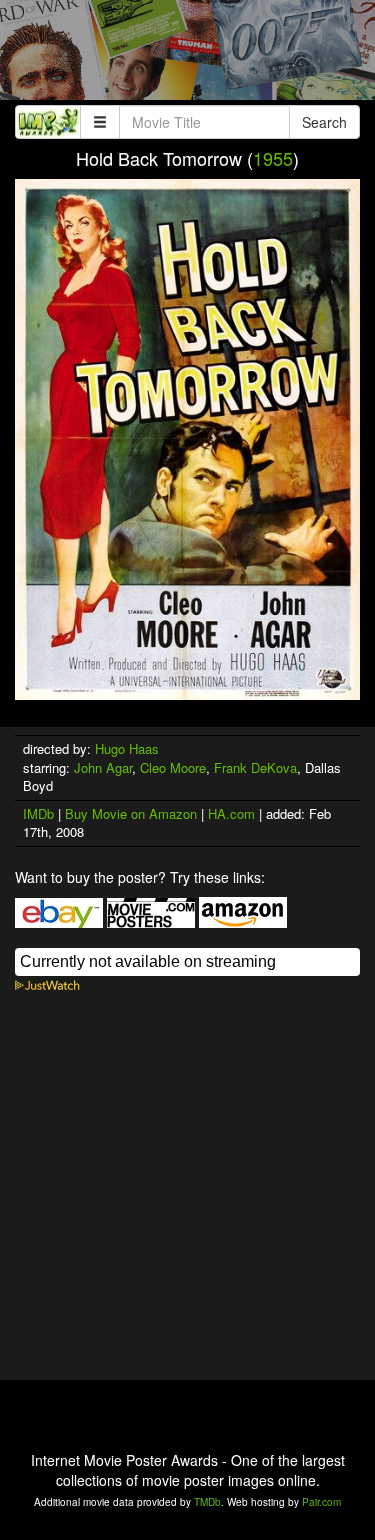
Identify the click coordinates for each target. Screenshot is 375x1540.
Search (324, 122)
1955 (273, 158)
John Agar (103, 767)
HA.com (231, 813)
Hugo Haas (127, 748)
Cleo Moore (173, 767)
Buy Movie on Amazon (131, 813)
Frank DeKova (255, 767)
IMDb (38, 813)
